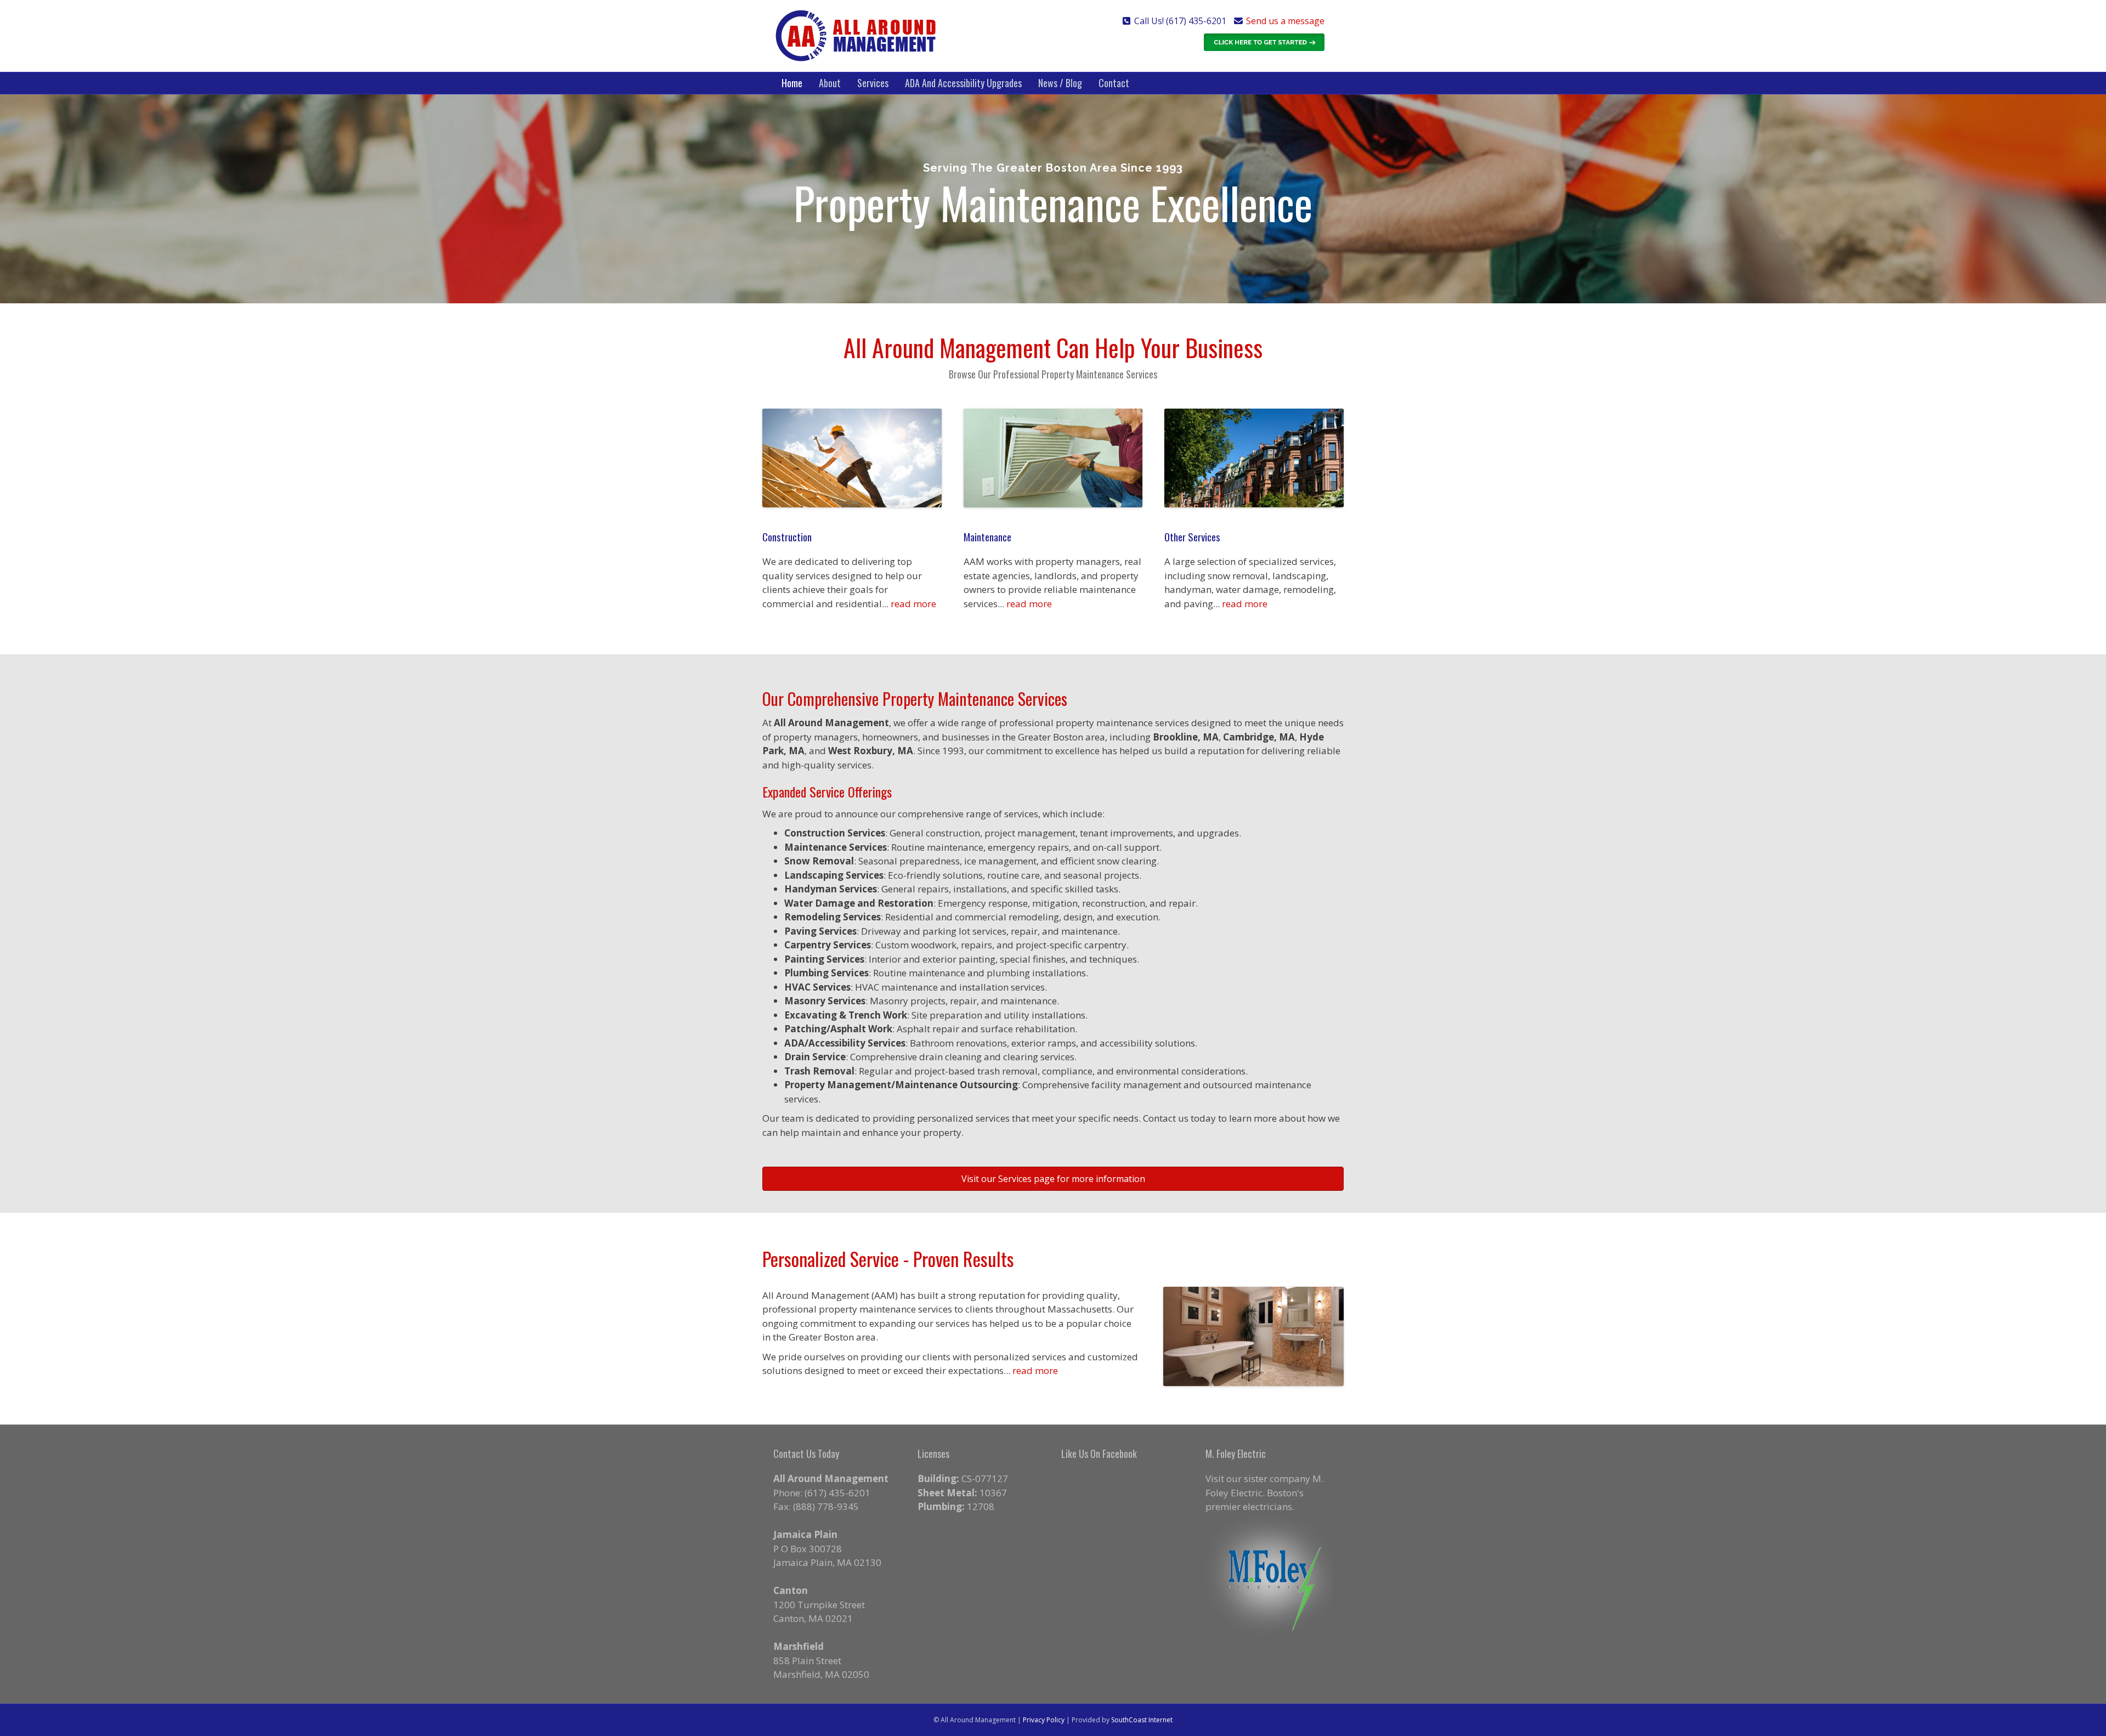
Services (873, 83)
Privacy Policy (1044, 1720)
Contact (1114, 83)
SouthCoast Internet (1142, 1720)
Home (792, 83)
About (830, 83)
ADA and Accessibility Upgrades (963, 83)
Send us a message (1285, 21)
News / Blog (1060, 83)
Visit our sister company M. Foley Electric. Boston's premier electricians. (1264, 1492)
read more (913, 604)
